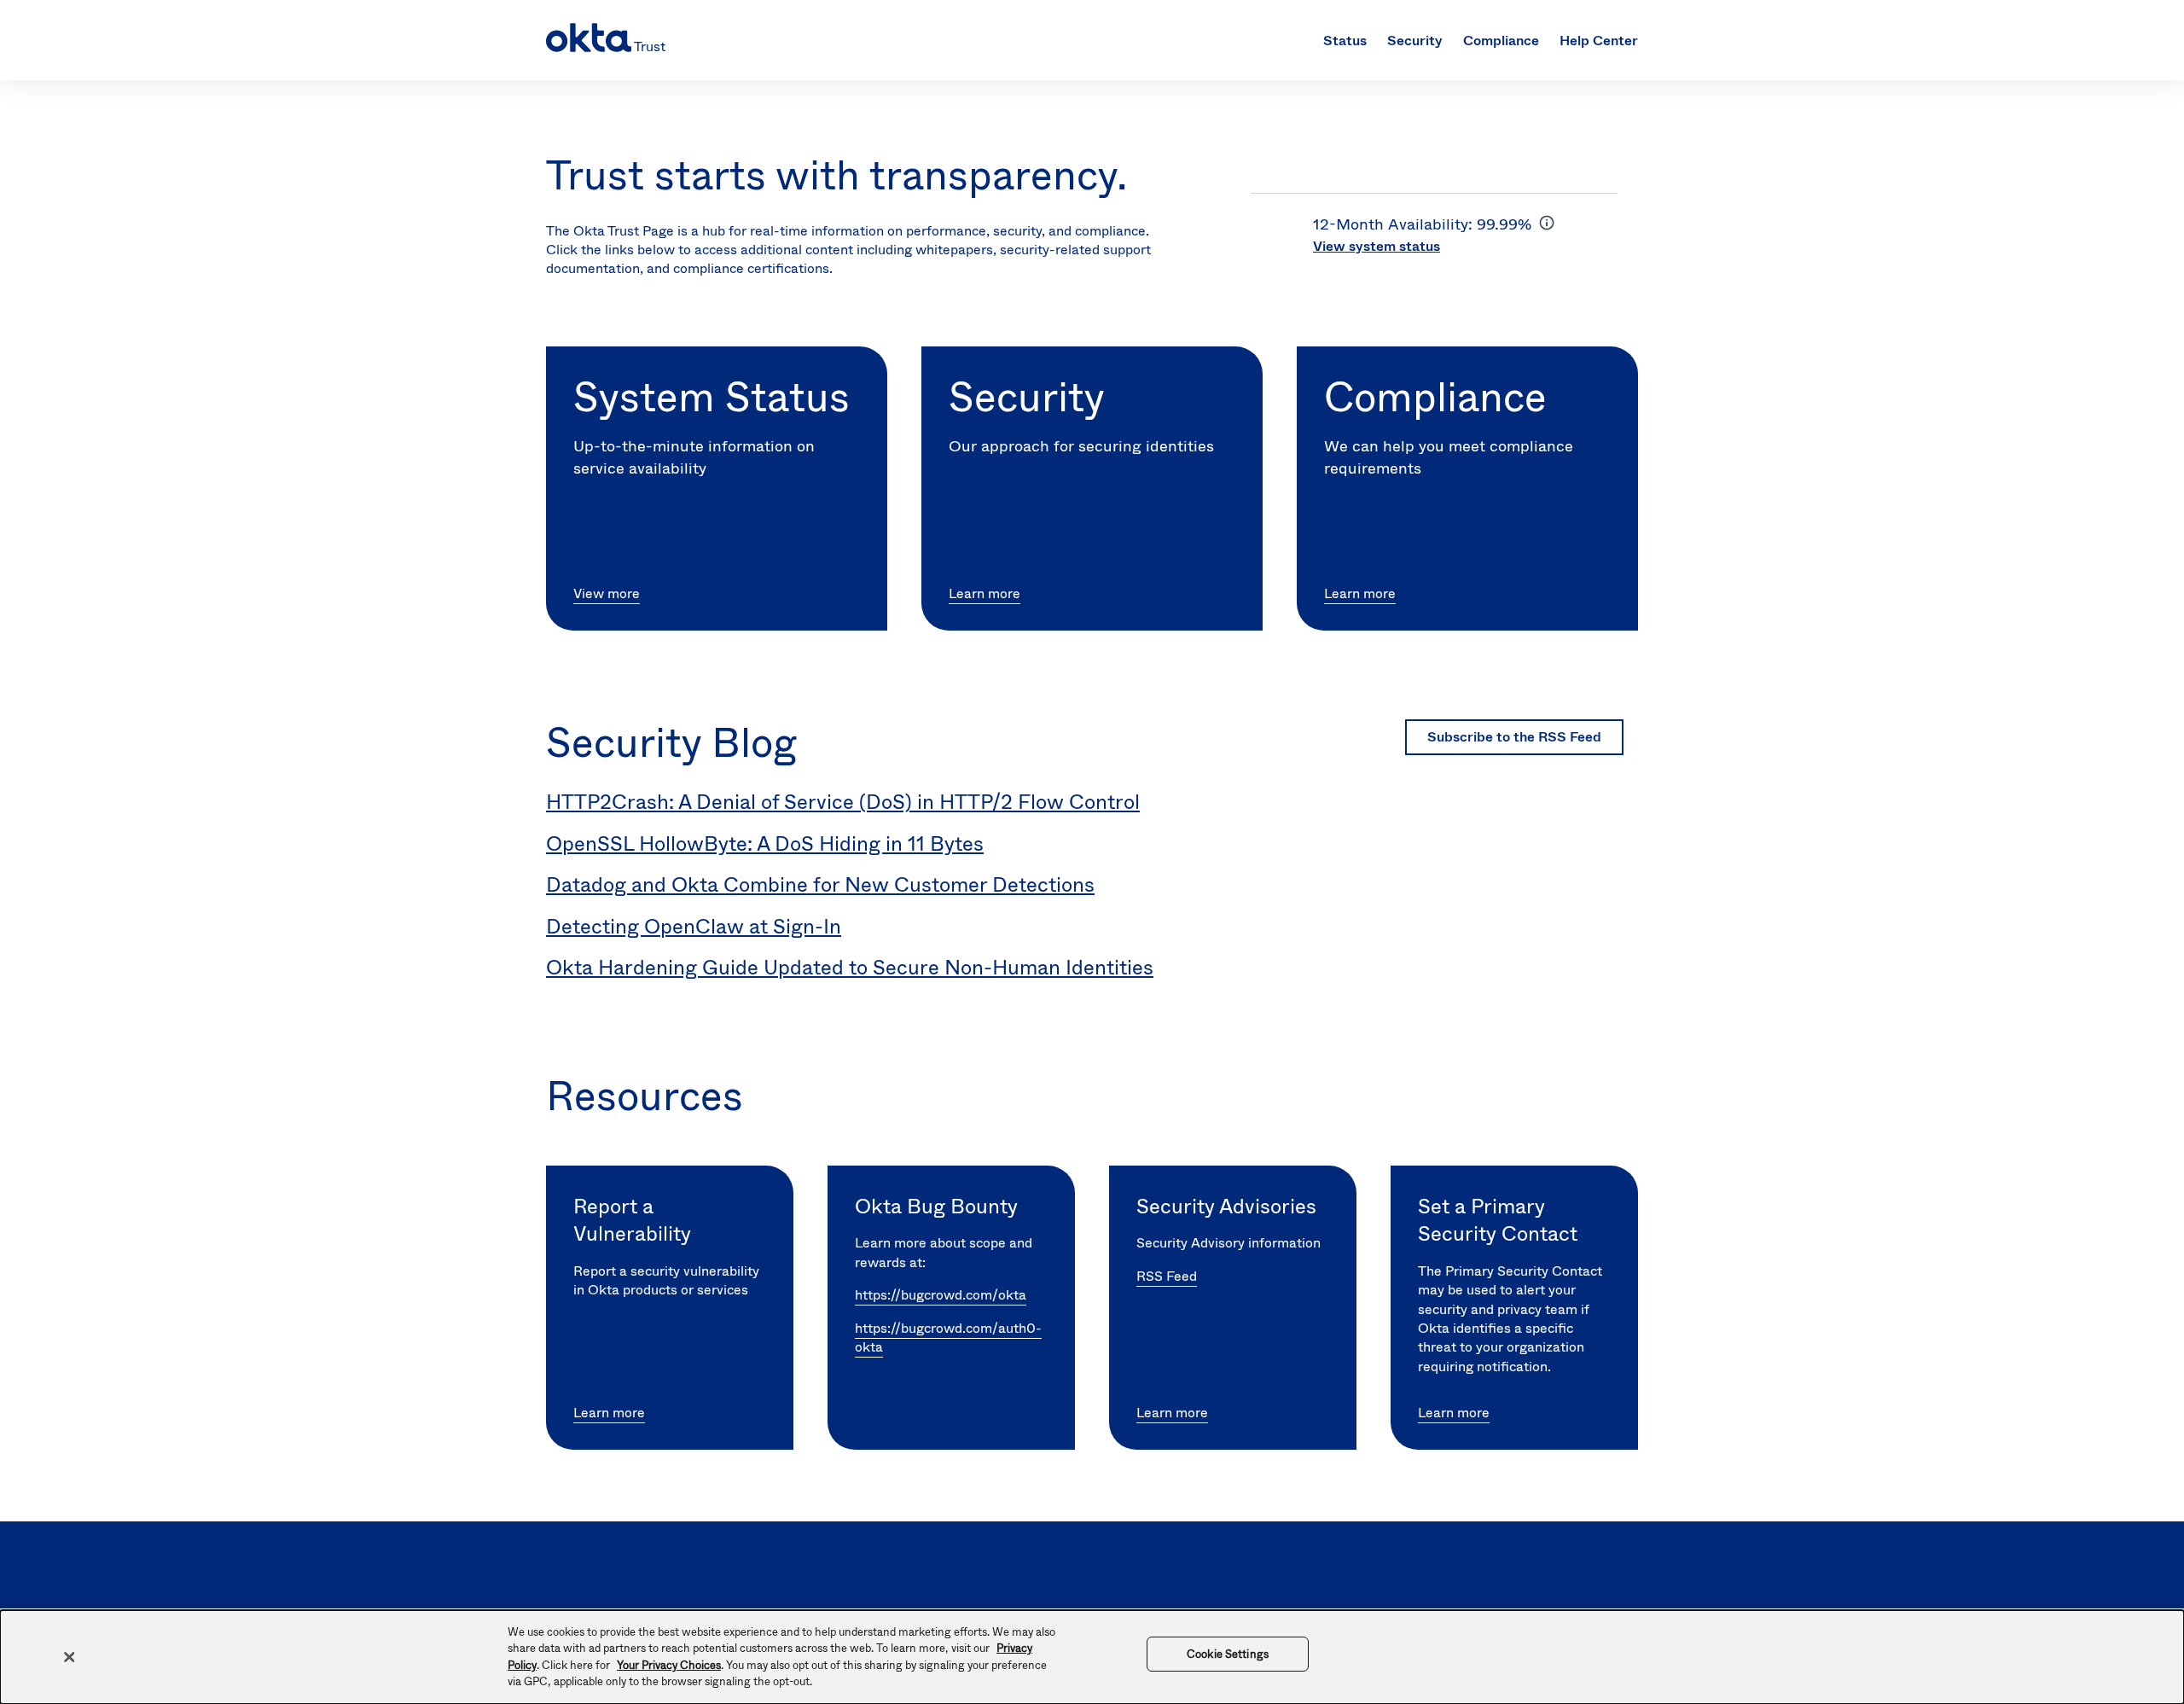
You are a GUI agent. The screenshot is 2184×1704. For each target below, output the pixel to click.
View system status (1377, 246)
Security (1415, 41)
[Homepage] (604, 40)
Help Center (1599, 41)
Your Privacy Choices (669, 1665)
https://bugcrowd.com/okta (941, 1295)
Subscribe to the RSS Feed (1514, 737)
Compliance (1501, 41)
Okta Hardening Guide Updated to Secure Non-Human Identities (850, 968)
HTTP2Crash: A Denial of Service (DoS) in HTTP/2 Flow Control (843, 802)
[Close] (69, 1657)
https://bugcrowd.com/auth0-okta (948, 1338)
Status (1345, 41)
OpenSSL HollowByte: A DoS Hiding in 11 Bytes (765, 844)
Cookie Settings (1228, 1654)
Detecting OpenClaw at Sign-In (694, 927)
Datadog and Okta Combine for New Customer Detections (820, 885)
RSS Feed (1167, 1276)
